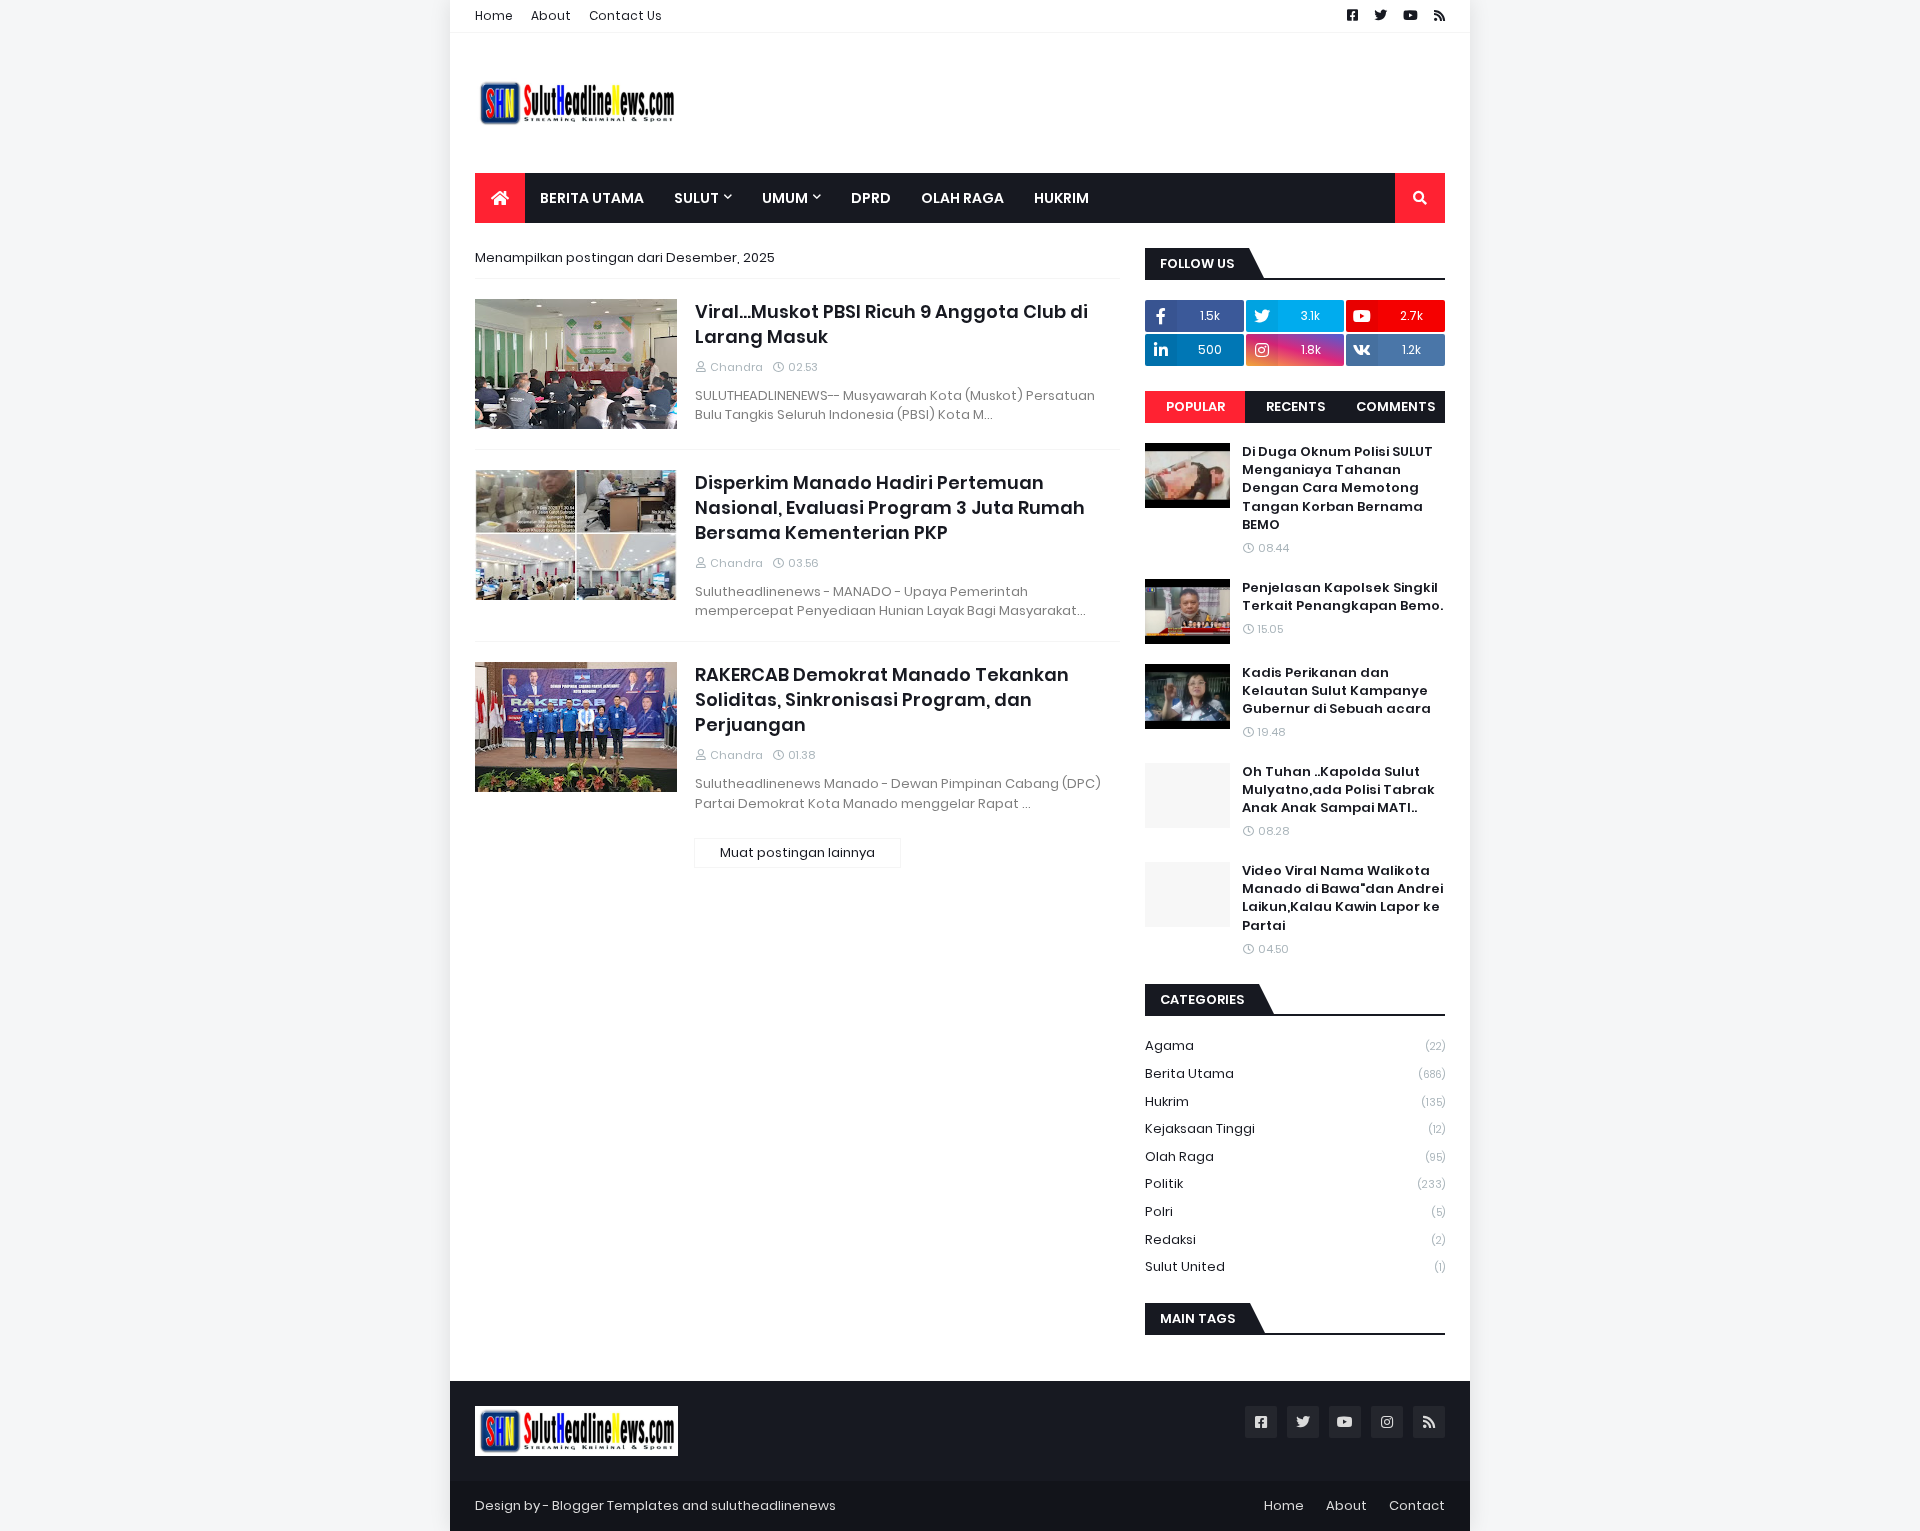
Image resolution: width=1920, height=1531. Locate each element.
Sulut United (1295, 1266)
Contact (1417, 1505)
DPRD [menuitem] (871, 198)
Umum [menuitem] (785, 198)
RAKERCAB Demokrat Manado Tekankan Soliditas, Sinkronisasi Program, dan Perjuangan (882, 699)
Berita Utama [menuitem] (592, 198)
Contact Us (625, 15)
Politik (1295, 1183)
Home (494, 15)
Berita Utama (1295, 1073)
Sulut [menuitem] (696, 198)
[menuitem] (500, 198)
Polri (1295, 1211)
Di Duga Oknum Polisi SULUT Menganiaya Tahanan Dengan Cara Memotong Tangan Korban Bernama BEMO (1337, 488)
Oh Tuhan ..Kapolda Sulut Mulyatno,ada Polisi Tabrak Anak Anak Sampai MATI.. (1338, 790)
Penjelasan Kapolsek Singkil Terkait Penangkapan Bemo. (1342, 597)
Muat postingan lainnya (797, 852)
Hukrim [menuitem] (1061, 198)
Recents (1295, 406)
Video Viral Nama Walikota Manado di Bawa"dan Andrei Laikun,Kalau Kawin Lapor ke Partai (1342, 898)
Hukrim (1295, 1101)
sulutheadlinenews (773, 1505)
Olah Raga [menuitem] (962, 198)
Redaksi (1295, 1239)
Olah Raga (1295, 1156)
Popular (1195, 406)
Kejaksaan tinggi (1295, 1128)
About (551, 15)
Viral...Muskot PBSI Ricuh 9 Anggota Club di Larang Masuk (891, 324)
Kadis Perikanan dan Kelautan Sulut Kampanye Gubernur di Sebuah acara (1336, 691)
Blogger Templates (615, 1505)
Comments (1395, 406)
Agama (1295, 1045)
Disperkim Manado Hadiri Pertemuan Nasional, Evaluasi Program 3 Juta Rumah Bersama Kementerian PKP (890, 507)
